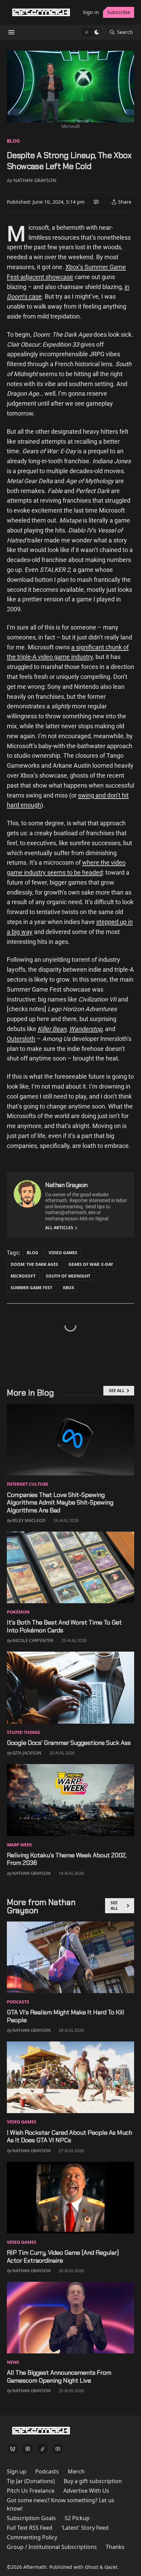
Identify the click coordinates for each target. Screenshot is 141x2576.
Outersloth (21, 1039)
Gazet (111, 2567)
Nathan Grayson (35, 180)
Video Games (63, 1253)
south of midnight (68, 1276)
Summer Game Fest (31, 1288)
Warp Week (20, 1845)
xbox (68, 1288)
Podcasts (18, 2002)
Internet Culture (28, 1484)
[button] (17, 2471)
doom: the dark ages (34, 1264)
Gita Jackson (27, 1753)
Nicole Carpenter (33, 1640)
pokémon (18, 1612)
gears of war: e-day (91, 1264)
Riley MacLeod (29, 1520)
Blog (13, 141)
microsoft (23, 1276)
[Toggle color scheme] (92, 32)
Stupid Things (23, 1732)
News (13, 2362)
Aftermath (35, 2567)
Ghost (92, 2567)
